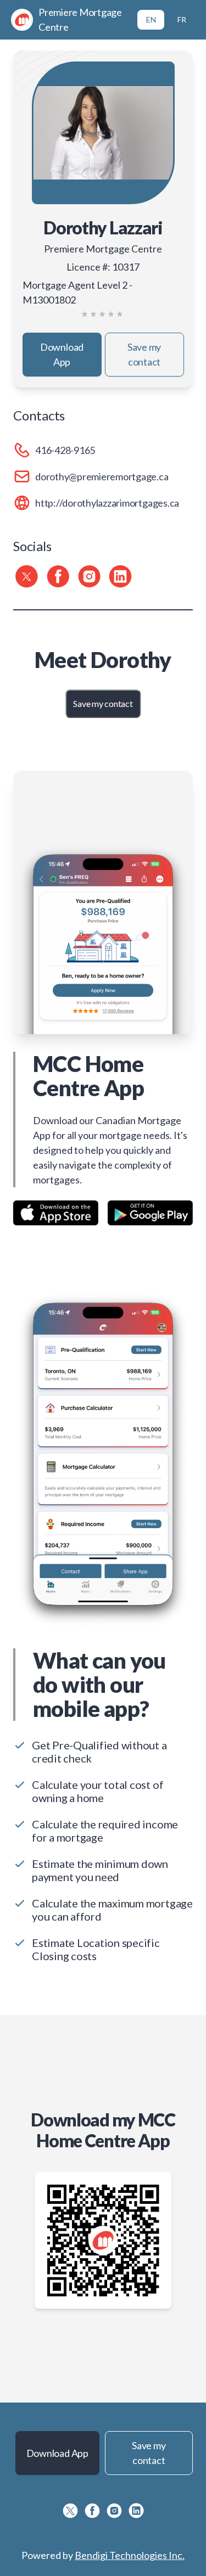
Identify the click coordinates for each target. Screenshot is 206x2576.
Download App (62, 354)
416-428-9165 (65, 450)
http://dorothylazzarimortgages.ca (107, 503)
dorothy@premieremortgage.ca (102, 476)
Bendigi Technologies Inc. (130, 2555)
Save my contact (144, 354)
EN (151, 19)
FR (182, 19)
